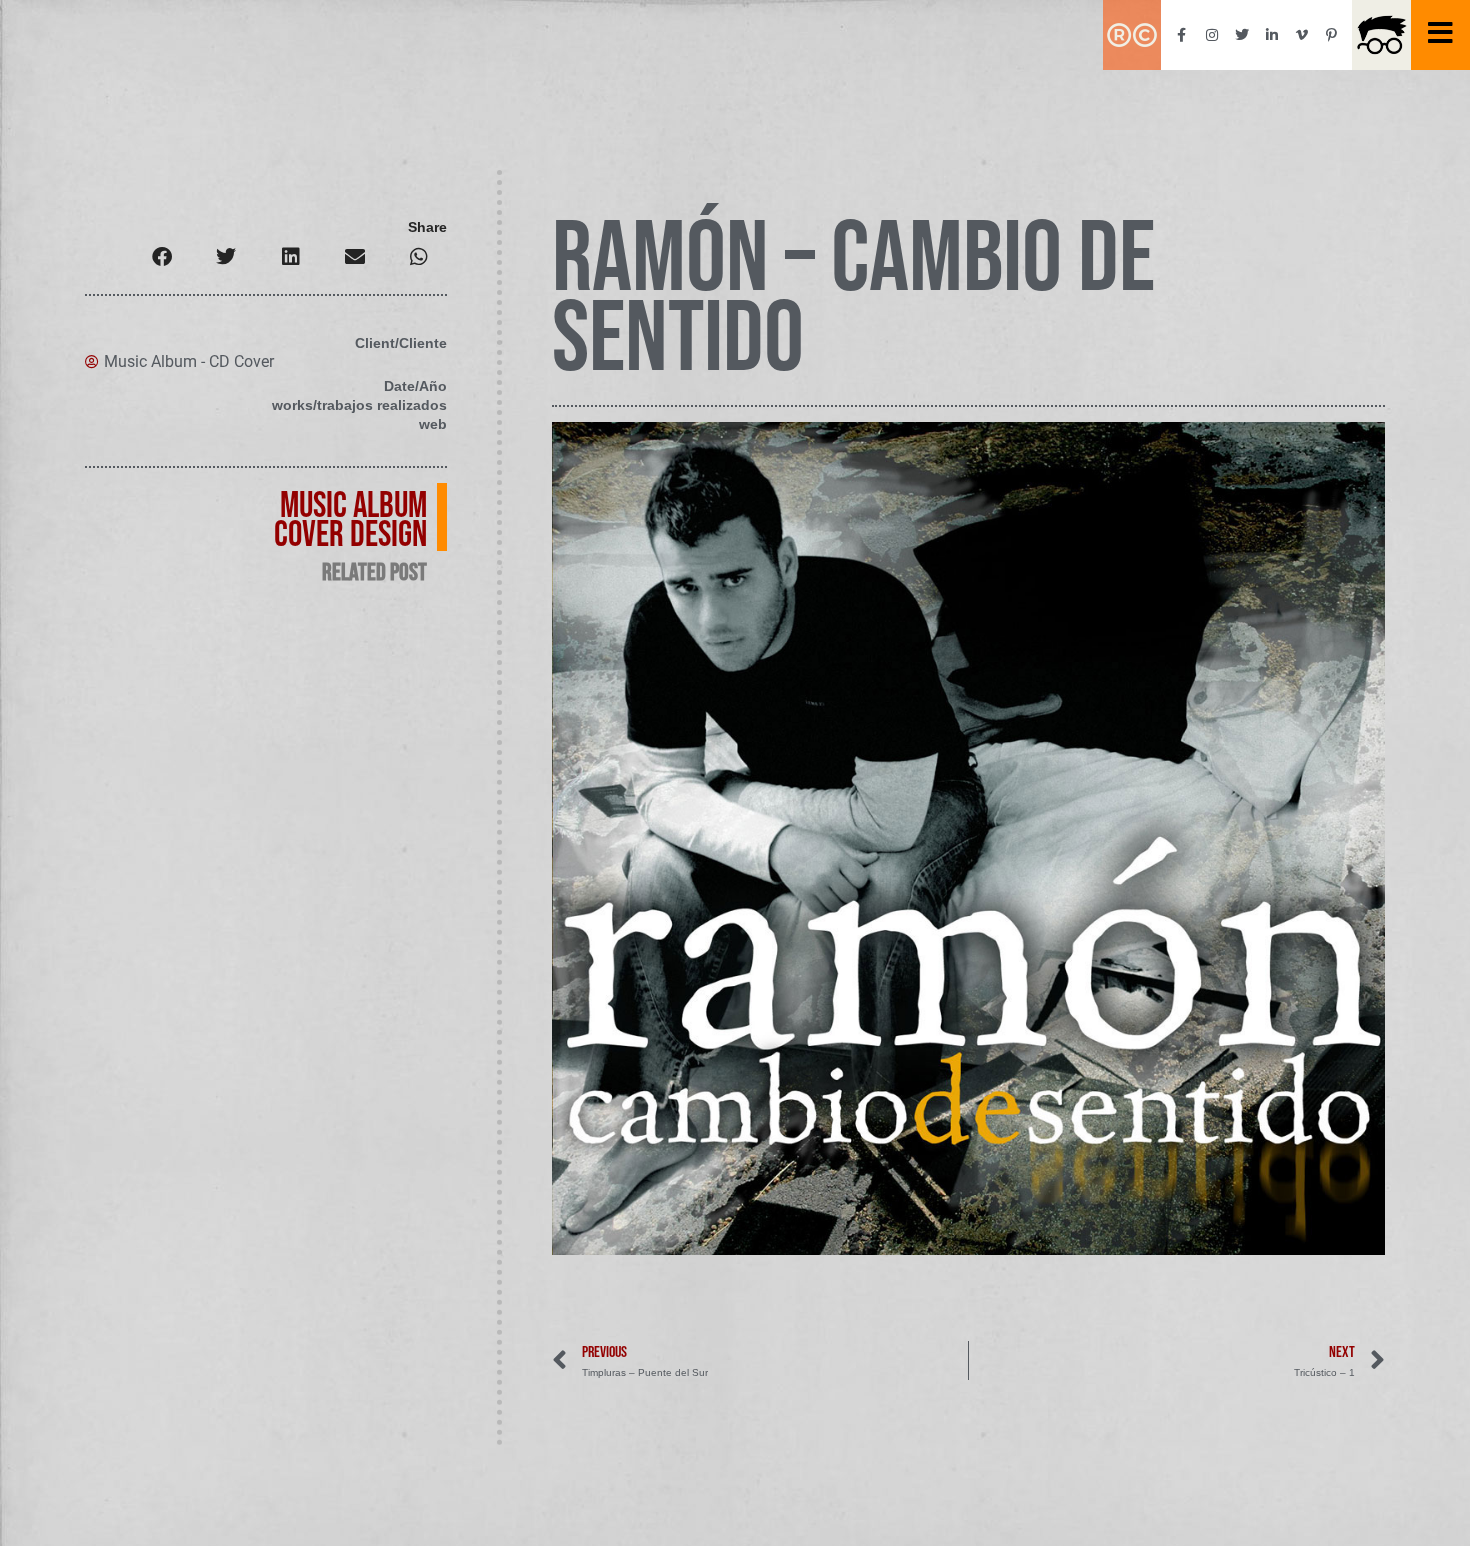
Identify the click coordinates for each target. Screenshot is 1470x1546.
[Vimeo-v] (1302, 35)
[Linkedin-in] (1272, 35)
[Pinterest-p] (1332, 35)
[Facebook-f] (1182, 35)
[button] (162, 256)
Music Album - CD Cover (189, 361)
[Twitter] (1242, 35)
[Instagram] (1212, 35)
